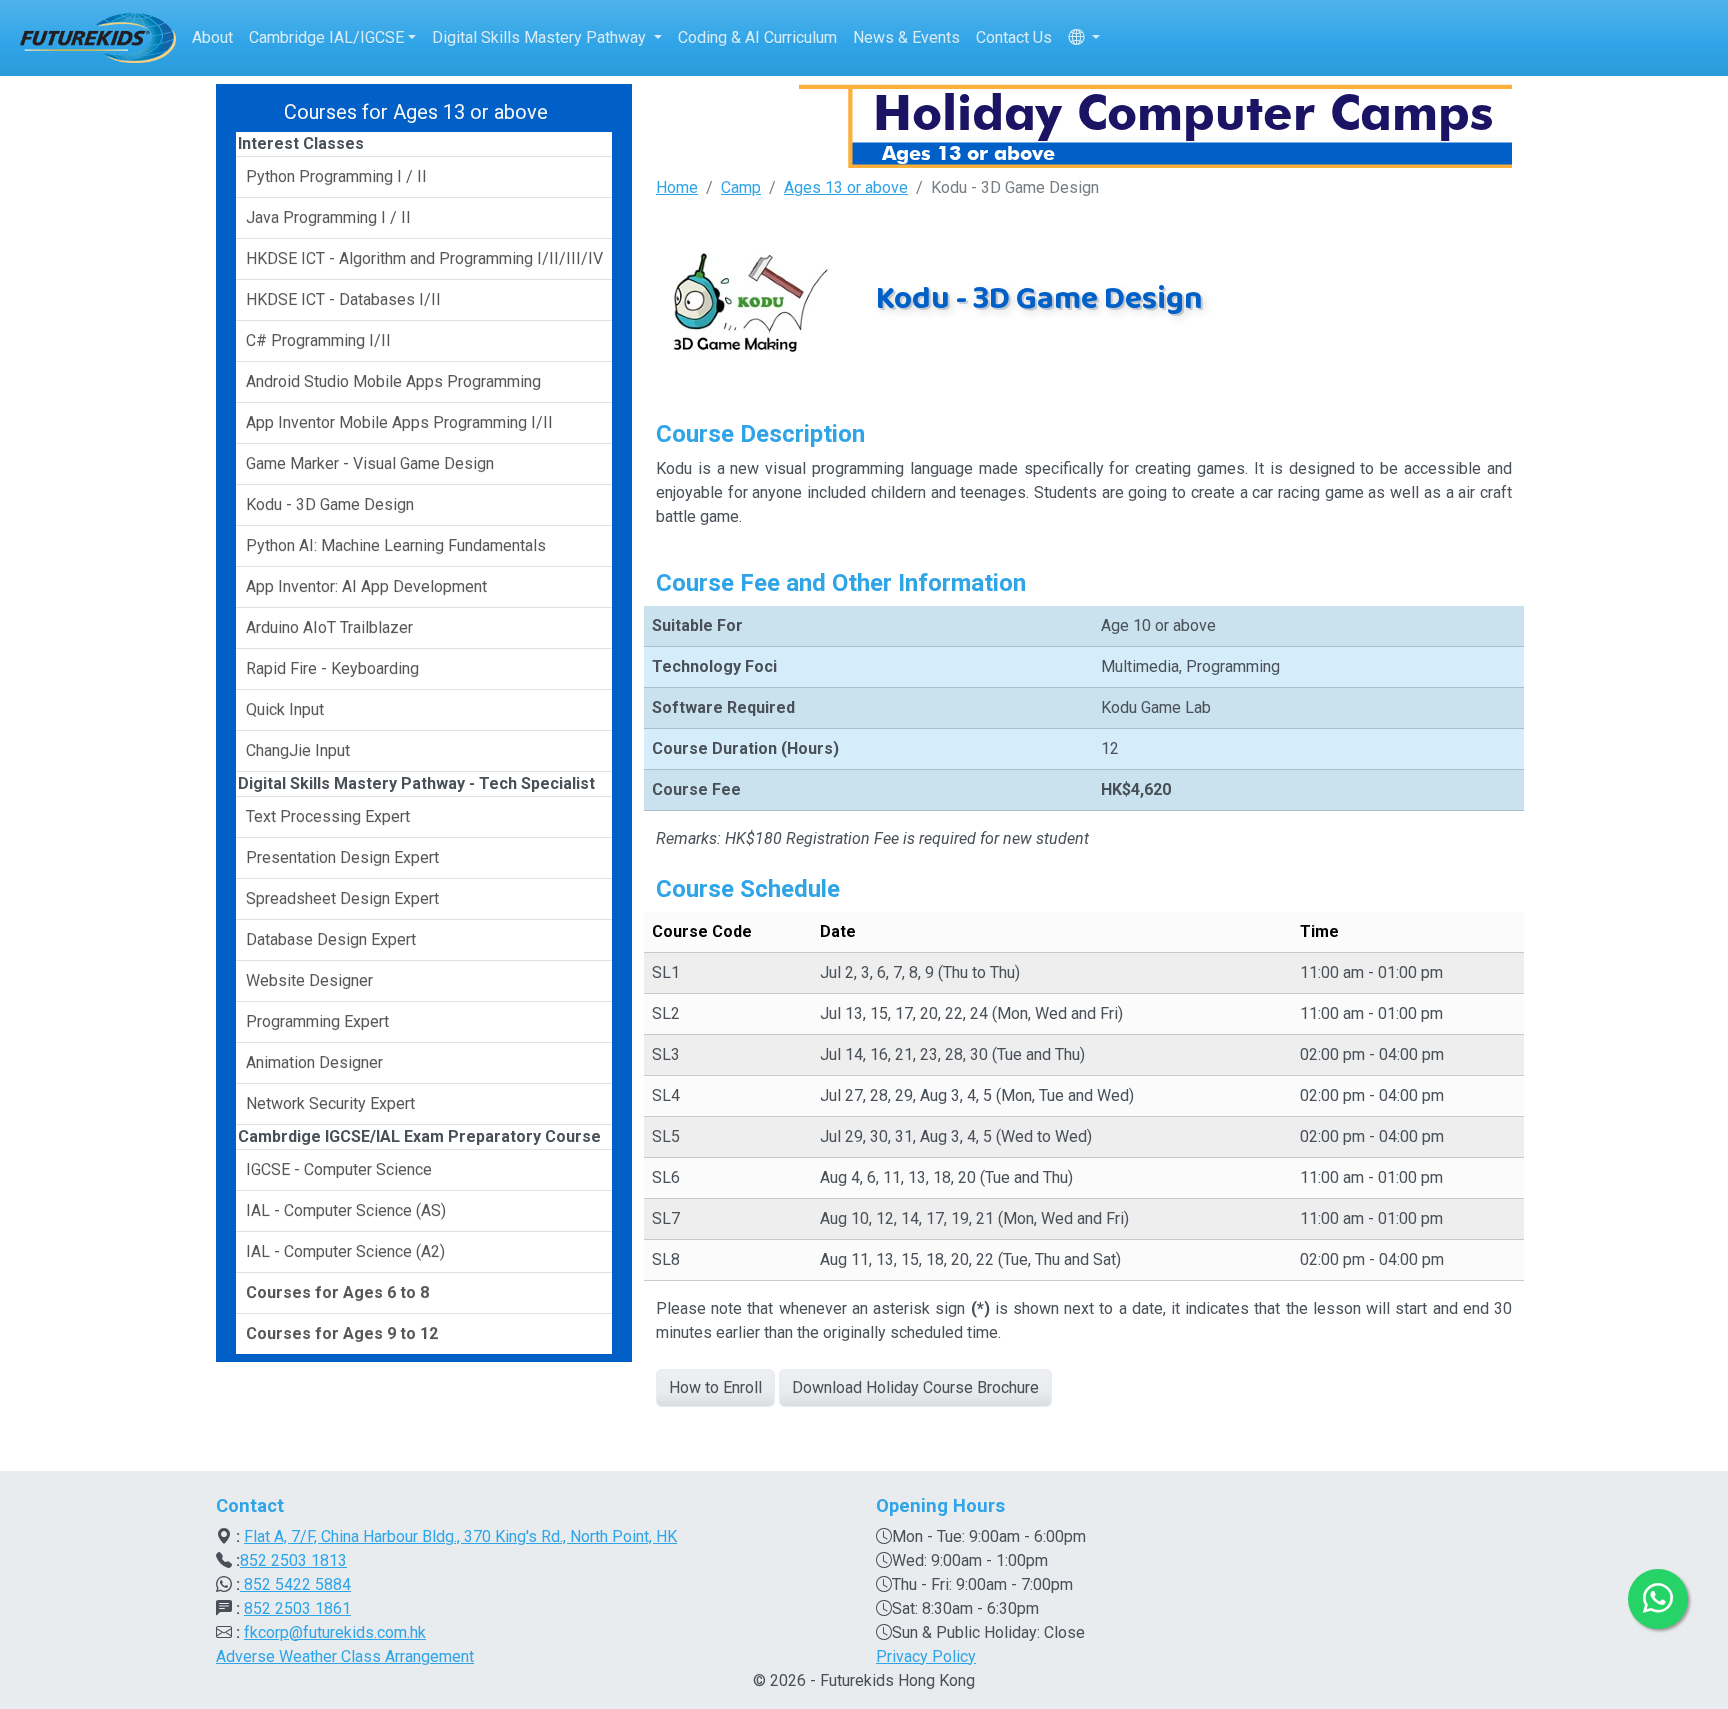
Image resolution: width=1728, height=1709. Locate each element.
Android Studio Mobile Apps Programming (393, 381)
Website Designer (309, 980)
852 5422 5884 (295, 1584)
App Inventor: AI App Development (366, 586)
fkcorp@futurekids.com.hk (335, 1632)
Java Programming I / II (328, 217)
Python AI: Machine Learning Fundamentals (396, 545)
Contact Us (1014, 37)
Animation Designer (314, 1062)
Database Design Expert (331, 939)
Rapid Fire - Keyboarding (332, 668)
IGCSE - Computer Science (339, 1169)
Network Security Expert (330, 1103)
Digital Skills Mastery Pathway (541, 37)
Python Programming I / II (336, 176)
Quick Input (285, 709)
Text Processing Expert (328, 816)
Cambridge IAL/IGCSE (326, 37)
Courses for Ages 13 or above (416, 112)
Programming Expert (317, 1021)
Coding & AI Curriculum (757, 37)
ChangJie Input (298, 750)
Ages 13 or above (846, 187)
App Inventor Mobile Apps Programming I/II (399, 422)
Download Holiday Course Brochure (915, 1387)
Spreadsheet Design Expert (342, 898)
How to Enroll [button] (715, 1387)
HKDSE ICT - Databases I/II (343, 299)
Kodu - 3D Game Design (330, 504)
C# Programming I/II (318, 340)
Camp (741, 187)
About (212, 37)
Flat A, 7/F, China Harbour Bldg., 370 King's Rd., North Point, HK (460, 1536)
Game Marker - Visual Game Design (370, 463)
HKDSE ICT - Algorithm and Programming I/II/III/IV (424, 258)
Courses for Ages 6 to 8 (337, 1292)
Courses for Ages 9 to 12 (342, 1333)
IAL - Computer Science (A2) (345, 1251)
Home (677, 187)
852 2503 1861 (297, 1608)
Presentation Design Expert (342, 857)
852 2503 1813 (293, 1560)
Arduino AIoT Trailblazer (329, 627)
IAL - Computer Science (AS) (346, 1210)
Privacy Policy (926, 1656)
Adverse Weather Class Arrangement (345, 1656)
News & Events (906, 37)
